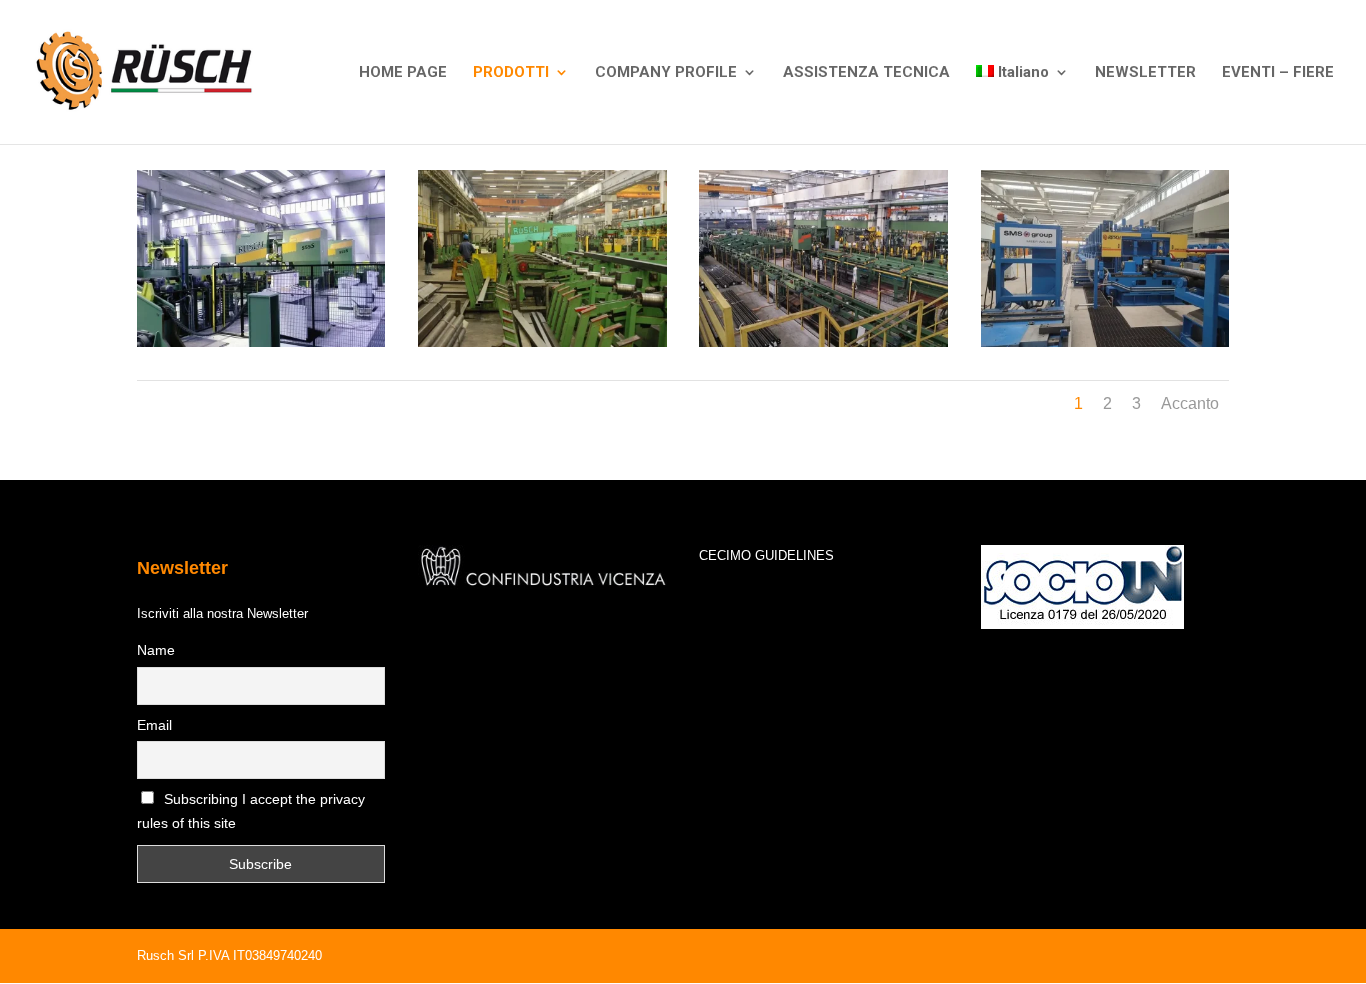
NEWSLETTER (1145, 73)
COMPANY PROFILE (666, 73)
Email (154, 725)
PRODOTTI (511, 73)
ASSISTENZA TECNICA (866, 73)
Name (156, 650)
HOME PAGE (403, 73)
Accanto (1190, 403)
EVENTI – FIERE (1278, 73)
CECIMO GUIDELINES (766, 555)
